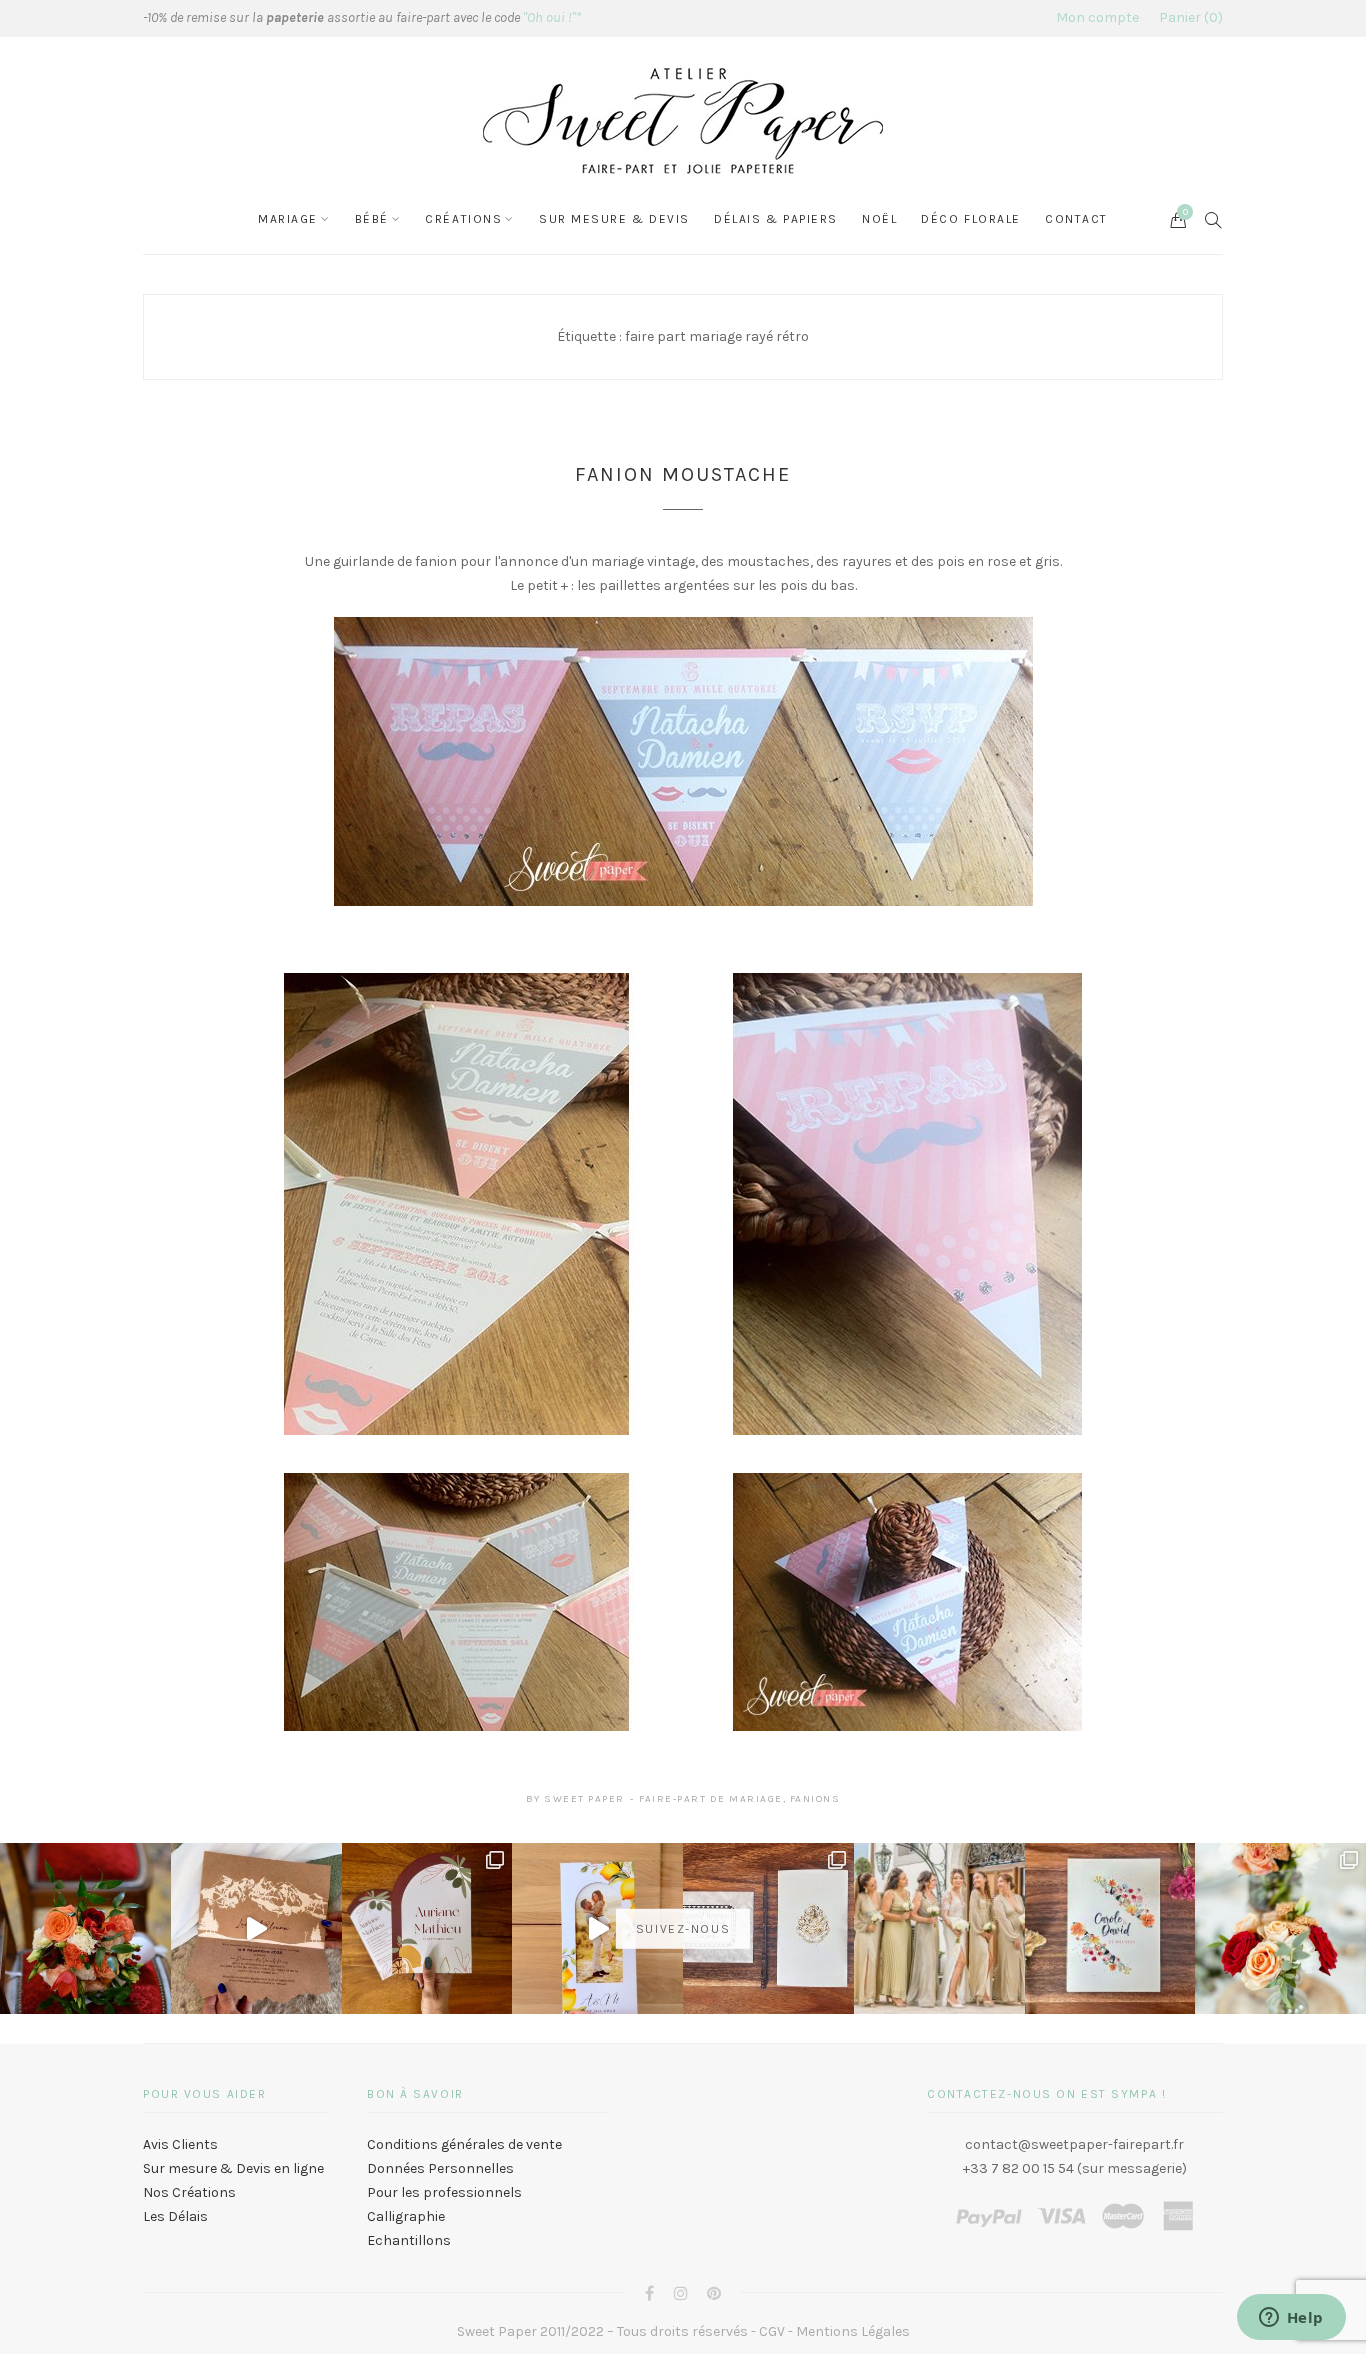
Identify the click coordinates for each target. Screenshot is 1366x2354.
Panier (1188, 17)
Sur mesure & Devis (614, 219)
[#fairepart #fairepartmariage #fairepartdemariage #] (427, 1928)
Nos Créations (189, 2192)
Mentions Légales (853, 2331)
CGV (772, 2331)
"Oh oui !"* (552, 17)
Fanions (815, 1799)
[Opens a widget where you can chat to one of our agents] (1291, 2319)
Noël (879, 219)
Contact (1076, 219)
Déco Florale (971, 219)
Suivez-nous (683, 1928)
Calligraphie (406, 2216)
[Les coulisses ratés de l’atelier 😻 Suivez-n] (256, 1928)
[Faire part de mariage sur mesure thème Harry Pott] (768, 1928)
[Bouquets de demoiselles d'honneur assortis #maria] (939, 1928)
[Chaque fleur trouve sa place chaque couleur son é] (85, 1928)
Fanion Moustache (683, 474)
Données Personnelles (440, 2168)
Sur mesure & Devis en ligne (233, 2168)
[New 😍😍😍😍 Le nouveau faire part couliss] (597, 1928)
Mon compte (1097, 17)
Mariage (288, 219)
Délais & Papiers (776, 219)
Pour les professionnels (444, 2192)
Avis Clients (180, 2144)
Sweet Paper (584, 1799)
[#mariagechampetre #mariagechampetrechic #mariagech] (1280, 1928)
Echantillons (409, 2240)
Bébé (372, 219)
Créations (463, 219)
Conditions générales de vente (464, 2144)
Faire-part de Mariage (711, 1799)
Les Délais (175, 2216)
